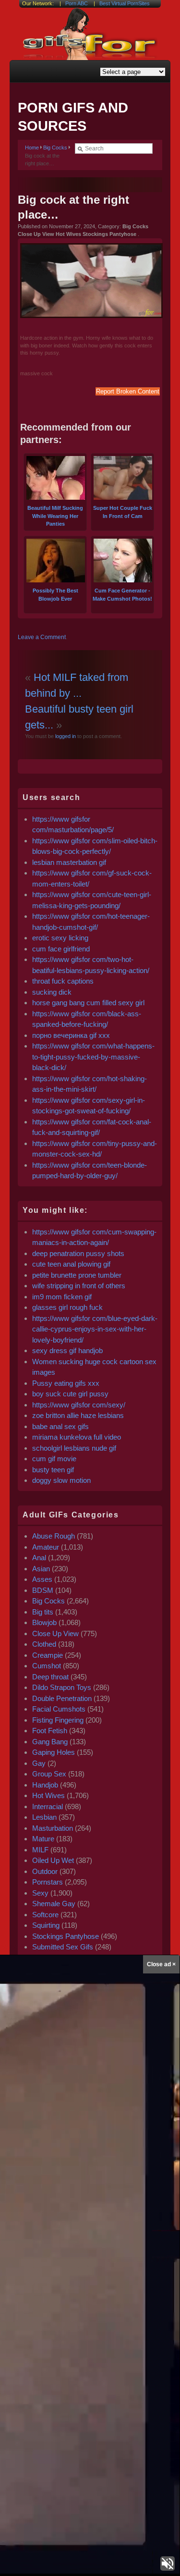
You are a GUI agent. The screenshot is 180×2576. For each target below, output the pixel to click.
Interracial (48, 1806)
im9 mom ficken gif (62, 1297)
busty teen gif (53, 1470)
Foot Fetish (50, 1731)
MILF (40, 1850)
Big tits (43, 1612)
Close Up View (55, 1633)
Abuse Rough (54, 1536)
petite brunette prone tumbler (77, 1275)
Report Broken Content (128, 391)
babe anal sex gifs (60, 1426)
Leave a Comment (42, 637)
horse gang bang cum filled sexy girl (88, 1003)
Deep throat (50, 1677)
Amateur (46, 1547)
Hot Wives (48, 1795)
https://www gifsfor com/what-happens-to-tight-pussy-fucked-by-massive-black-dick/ (93, 1057)
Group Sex (49, 1774)
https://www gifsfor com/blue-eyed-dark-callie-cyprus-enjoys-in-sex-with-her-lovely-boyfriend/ (95, 1329)
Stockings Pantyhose (66, 1936)
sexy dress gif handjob (67, 1350)
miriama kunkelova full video (77, 1437)
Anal (39, 1558)
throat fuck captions (63, 981)
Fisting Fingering (58, 1720)
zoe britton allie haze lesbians (78, 1415)
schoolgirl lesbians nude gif (74, 1448)
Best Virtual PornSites (125, 3)
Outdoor (45, 1871)
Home (32, 148)
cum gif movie (54, 1459)
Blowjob (44, 1622)
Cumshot (47, 1666)
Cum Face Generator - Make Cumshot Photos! (122, 595)
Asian (41, 1569)
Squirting (46, 1925)
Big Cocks (55, 148)
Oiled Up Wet (53, 1860)
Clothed (44, 1644)
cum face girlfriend (61, 949)
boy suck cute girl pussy (70, 1394)
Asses (42, 1579)
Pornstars (48, 1882)
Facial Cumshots (59, 1709)
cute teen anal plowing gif (71, 1264)
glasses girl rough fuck (67, 1307)
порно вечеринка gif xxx (71, 1035)
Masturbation (53, 1828)
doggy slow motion (61, 1480)
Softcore (45, 1915)
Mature (43, 1839)
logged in (65, 736)
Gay (39, 1763)
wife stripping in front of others (79, 1286)
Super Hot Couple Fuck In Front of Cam (123, 512)
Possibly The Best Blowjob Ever (55, 595)
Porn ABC (77, 3)
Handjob (45, 1785)
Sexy (40, 1893)
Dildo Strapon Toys (62, 1687)
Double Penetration (62, 1698)
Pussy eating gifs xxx (66, 1383)
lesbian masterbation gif (69, 862)
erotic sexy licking (60, 938)
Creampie (48, 1655)
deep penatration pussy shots (78, 1253)
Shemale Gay (54, 1904)
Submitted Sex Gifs (63, 1947)
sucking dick (52, 992)
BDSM (43, 1590)
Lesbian (44, 1817)
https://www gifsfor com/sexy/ (79, 1405)
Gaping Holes (54, 1752)
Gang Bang (50, 1742)
